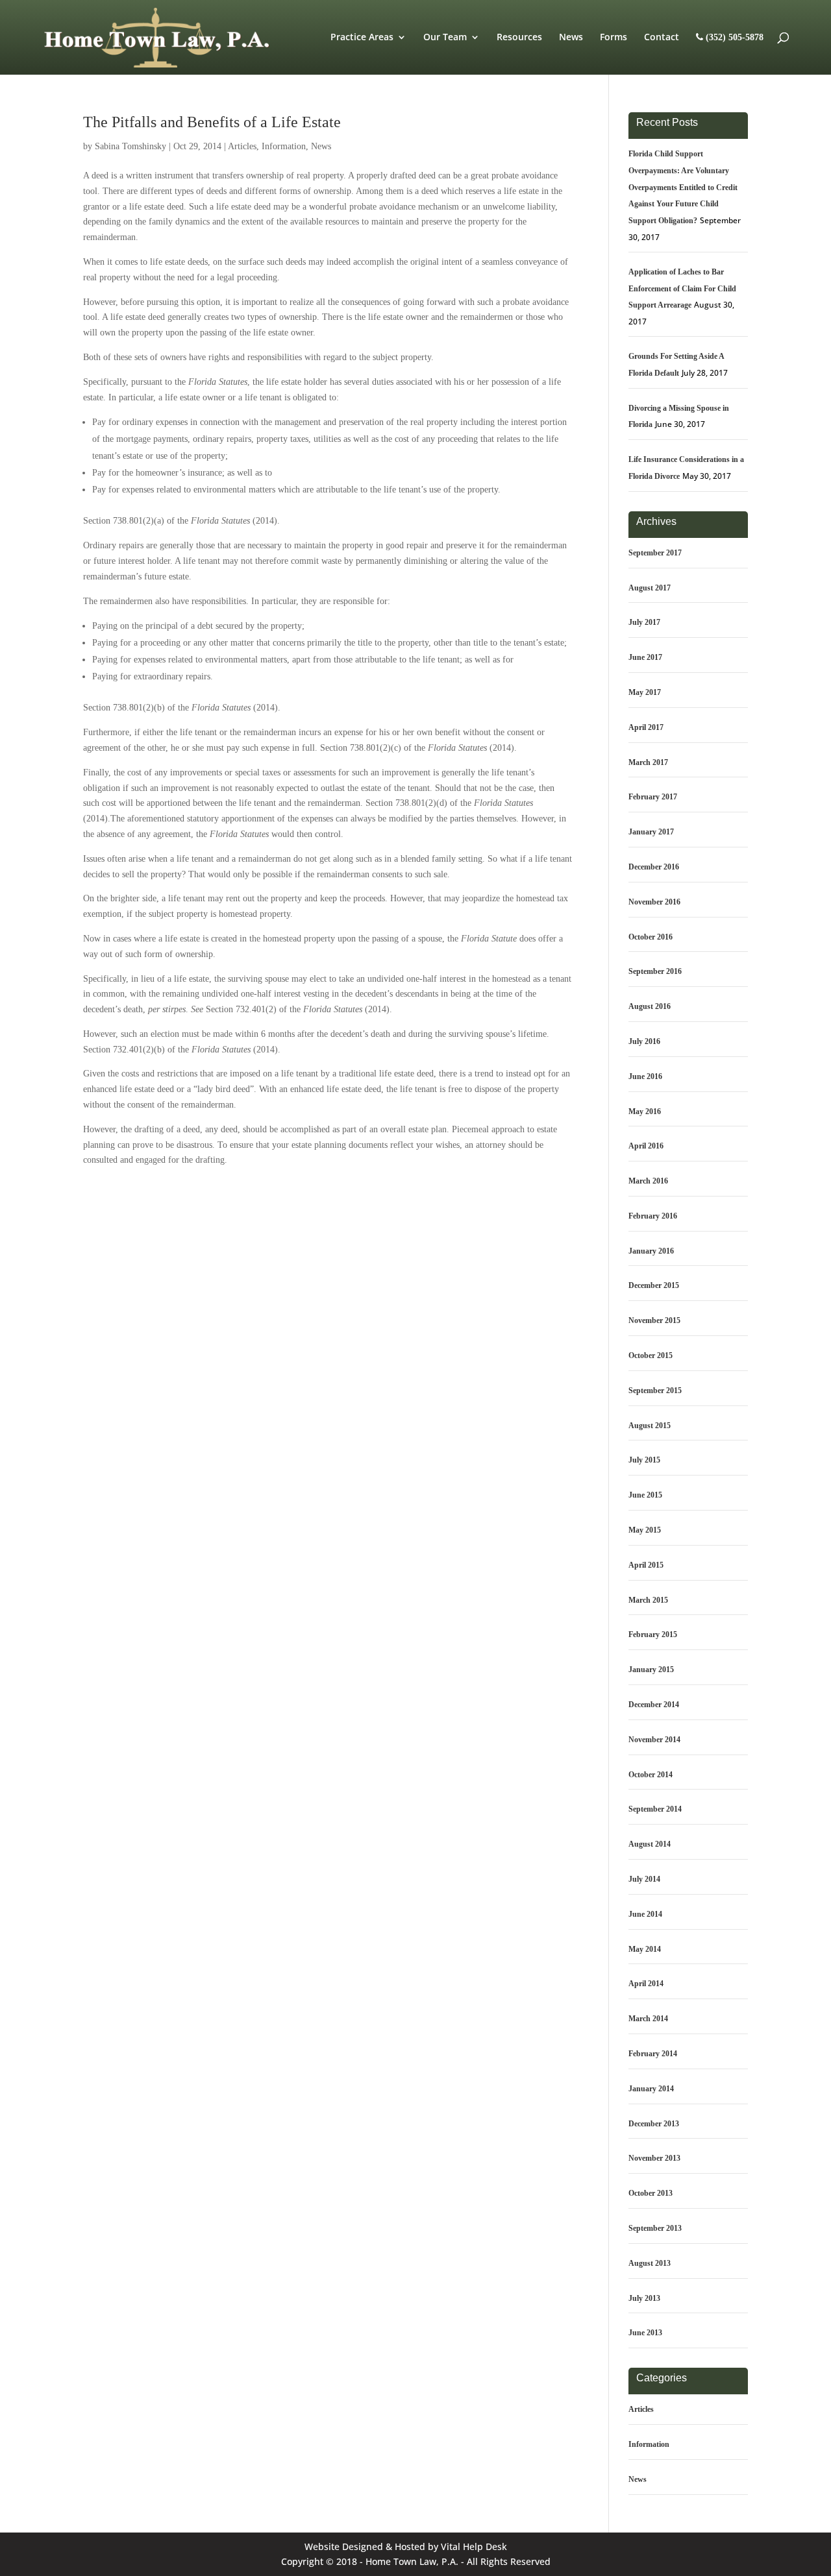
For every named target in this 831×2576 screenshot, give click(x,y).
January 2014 (651, 2089)
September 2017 (655, 553)
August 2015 (650, 1426)
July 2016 (644, 1041)
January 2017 (651, 832)
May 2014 (645, 1949)
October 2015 (651, 1355)
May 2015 (645, 1530)
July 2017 (644, 622)
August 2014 (650, 1844)
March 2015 (648, 1600)
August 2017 (650, 588)
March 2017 (648, 762)
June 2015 (645, 1495)
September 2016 (655, 971)
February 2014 (653, 2054)
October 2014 (651, 1775)
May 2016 (645, 1112)
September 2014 (655, 1809)
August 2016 (650, 1006)
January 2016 (651, 1251)
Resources (519, 38)
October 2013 (651, 2193)
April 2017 (646, 727)
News (571, 38)
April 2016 (646, 1146)
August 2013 (650, 2263)
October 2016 (651, 937)
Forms (614, 38)
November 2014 (654, 1740)
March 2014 (648, 2019)
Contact (662, 38)
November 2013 (654, 2158)
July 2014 (644, 1879)
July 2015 (644, 1460)
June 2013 (645, 2333)
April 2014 (646, 1984)
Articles (242, 146)
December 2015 (654, 1285)
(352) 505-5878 (733, 37)
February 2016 (653, 1216)
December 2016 (654, 867)
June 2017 (645, 657)
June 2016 (645, 1076)
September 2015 (655, 1391)
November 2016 (654, 902)
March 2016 (648, 1181)
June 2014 (645, 1914)
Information (284, 146)
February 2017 (653, 797)
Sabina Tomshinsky (130, 146)
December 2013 (654, 2124)
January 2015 (651, 1670)
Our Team (445, 38)
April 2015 (646, 1565)
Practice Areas (362, 38)
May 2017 (645, 692)
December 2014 (654, 1705)
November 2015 (654, 1320)
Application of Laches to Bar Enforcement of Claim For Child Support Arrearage (682, 289)
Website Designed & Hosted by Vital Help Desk (406, 2546)
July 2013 (644, 2298)
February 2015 (653, 1634)
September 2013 (655, 2228)
